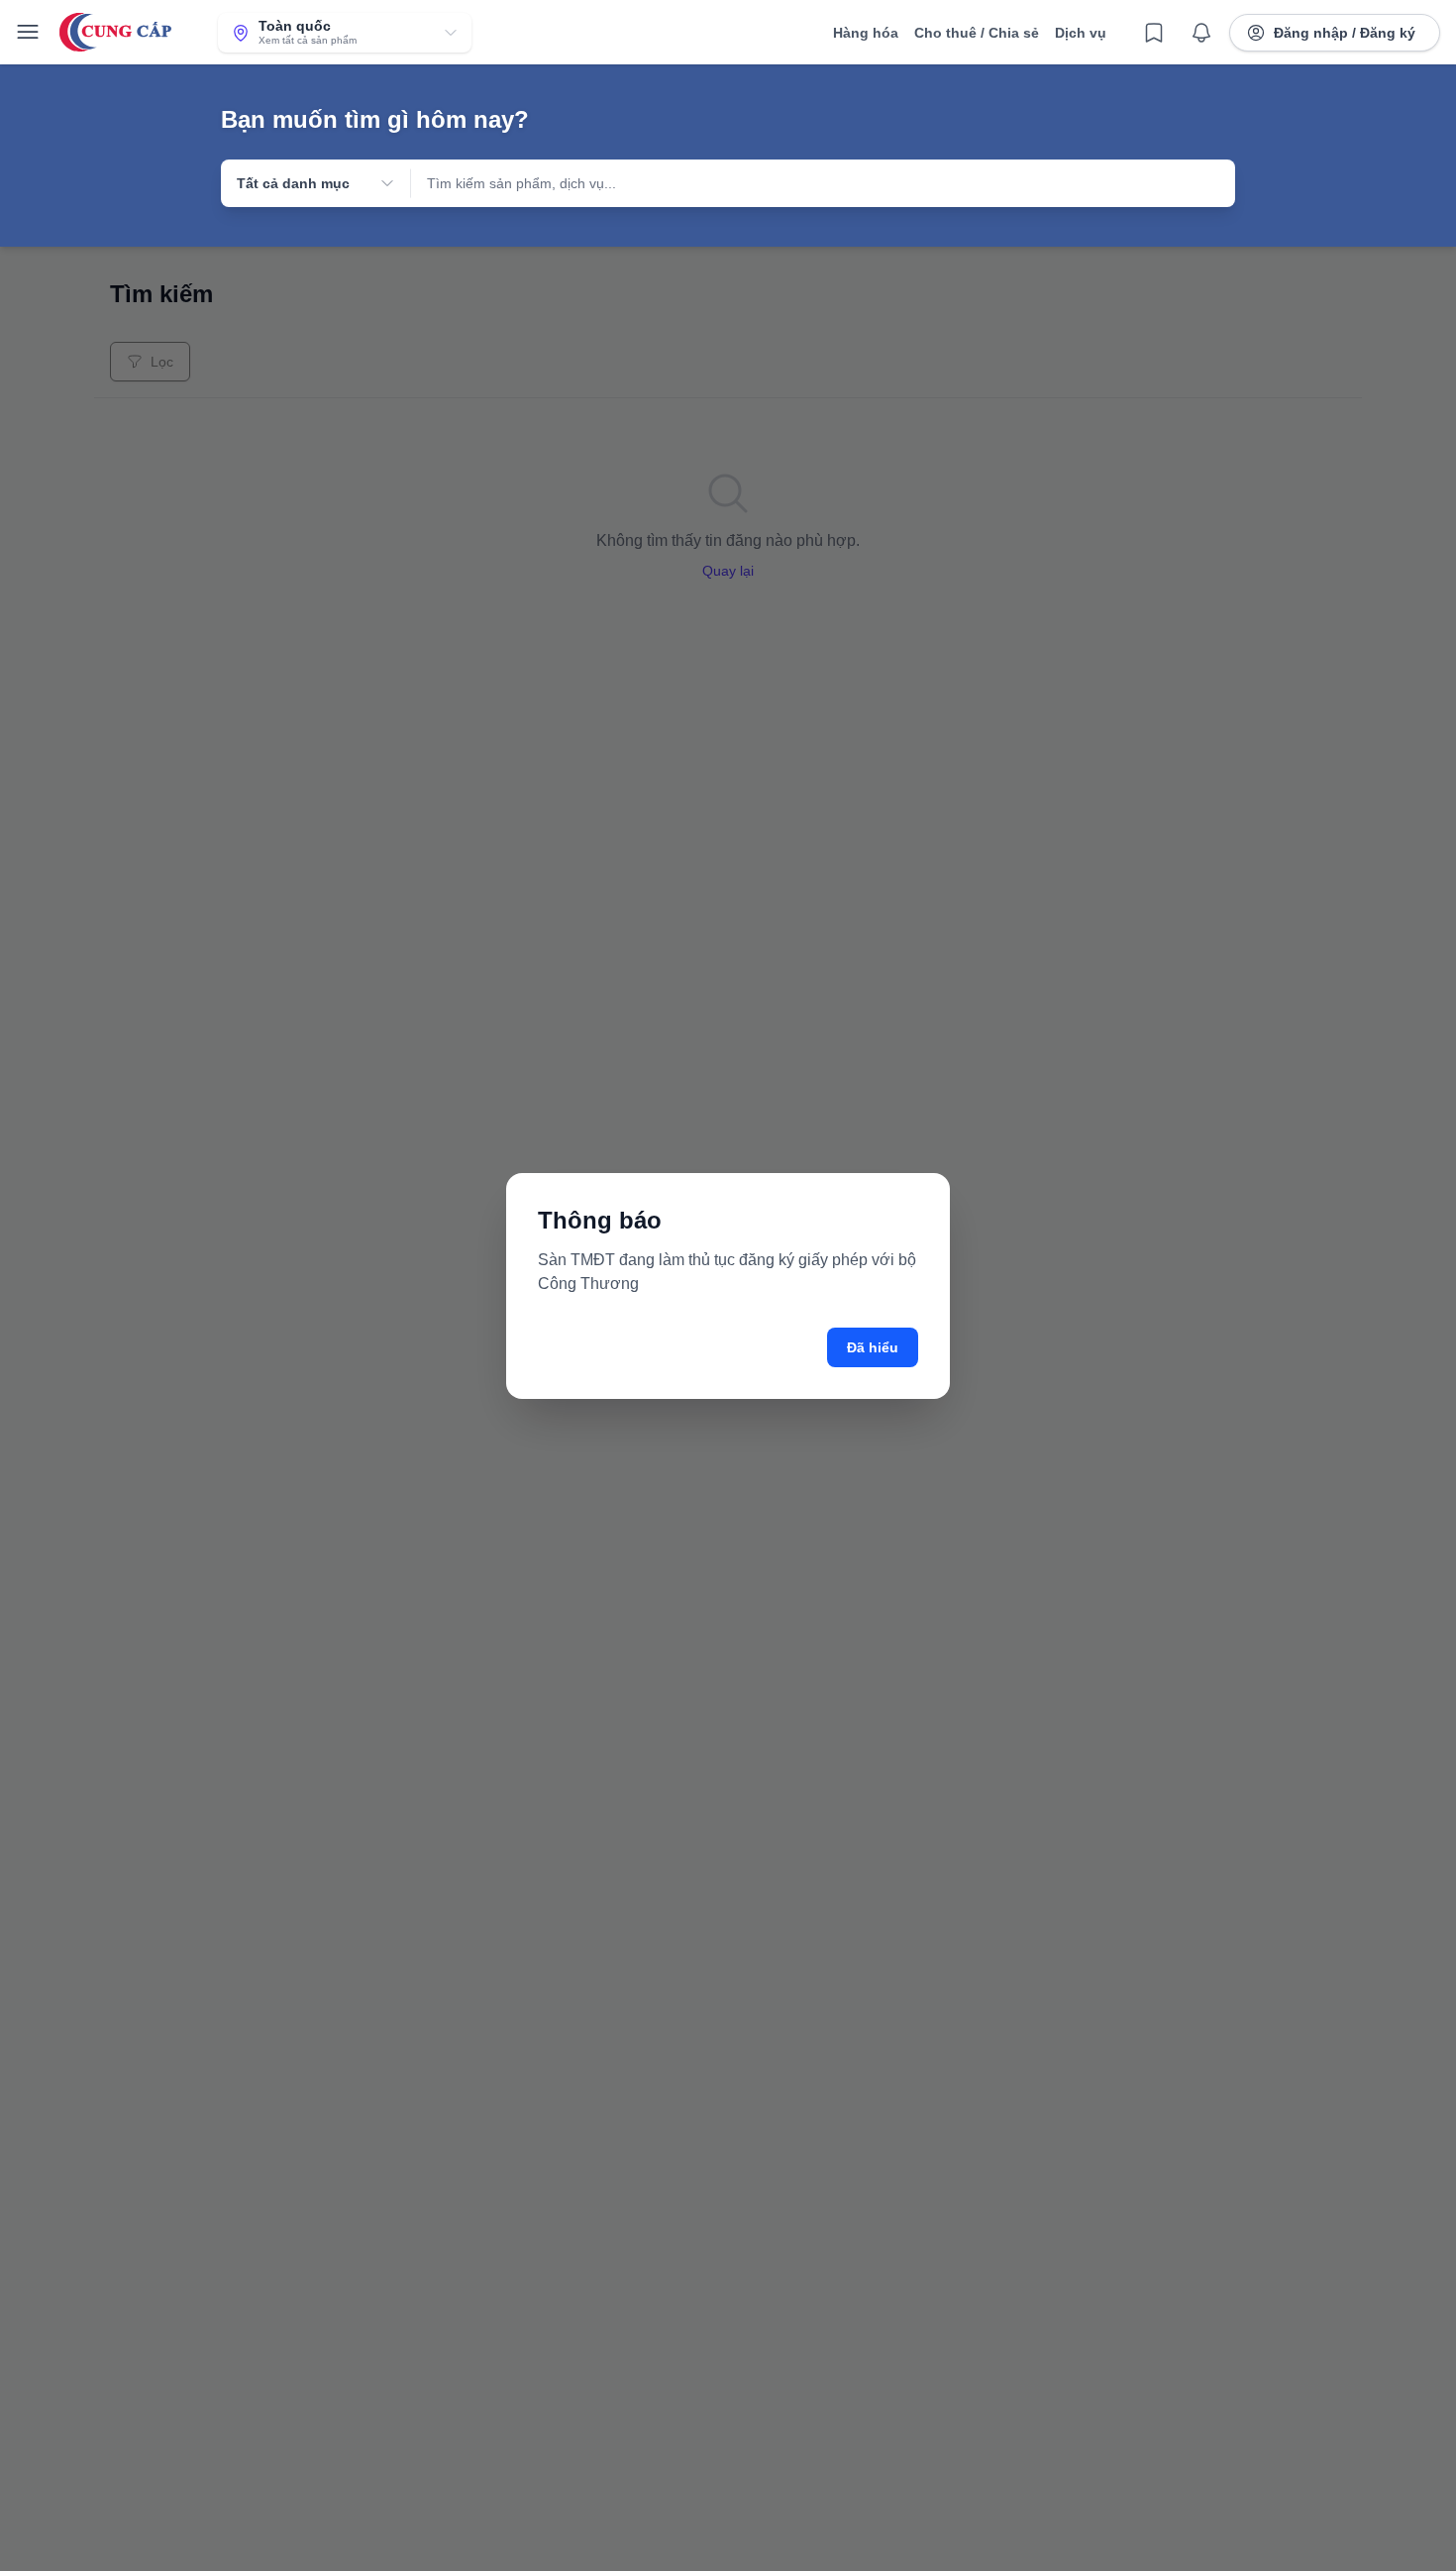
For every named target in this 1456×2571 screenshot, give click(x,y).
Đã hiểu (873, 1347)
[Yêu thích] (1154, 33)
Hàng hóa (866, 33)
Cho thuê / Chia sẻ (977, 33)
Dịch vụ (1081, 33)
